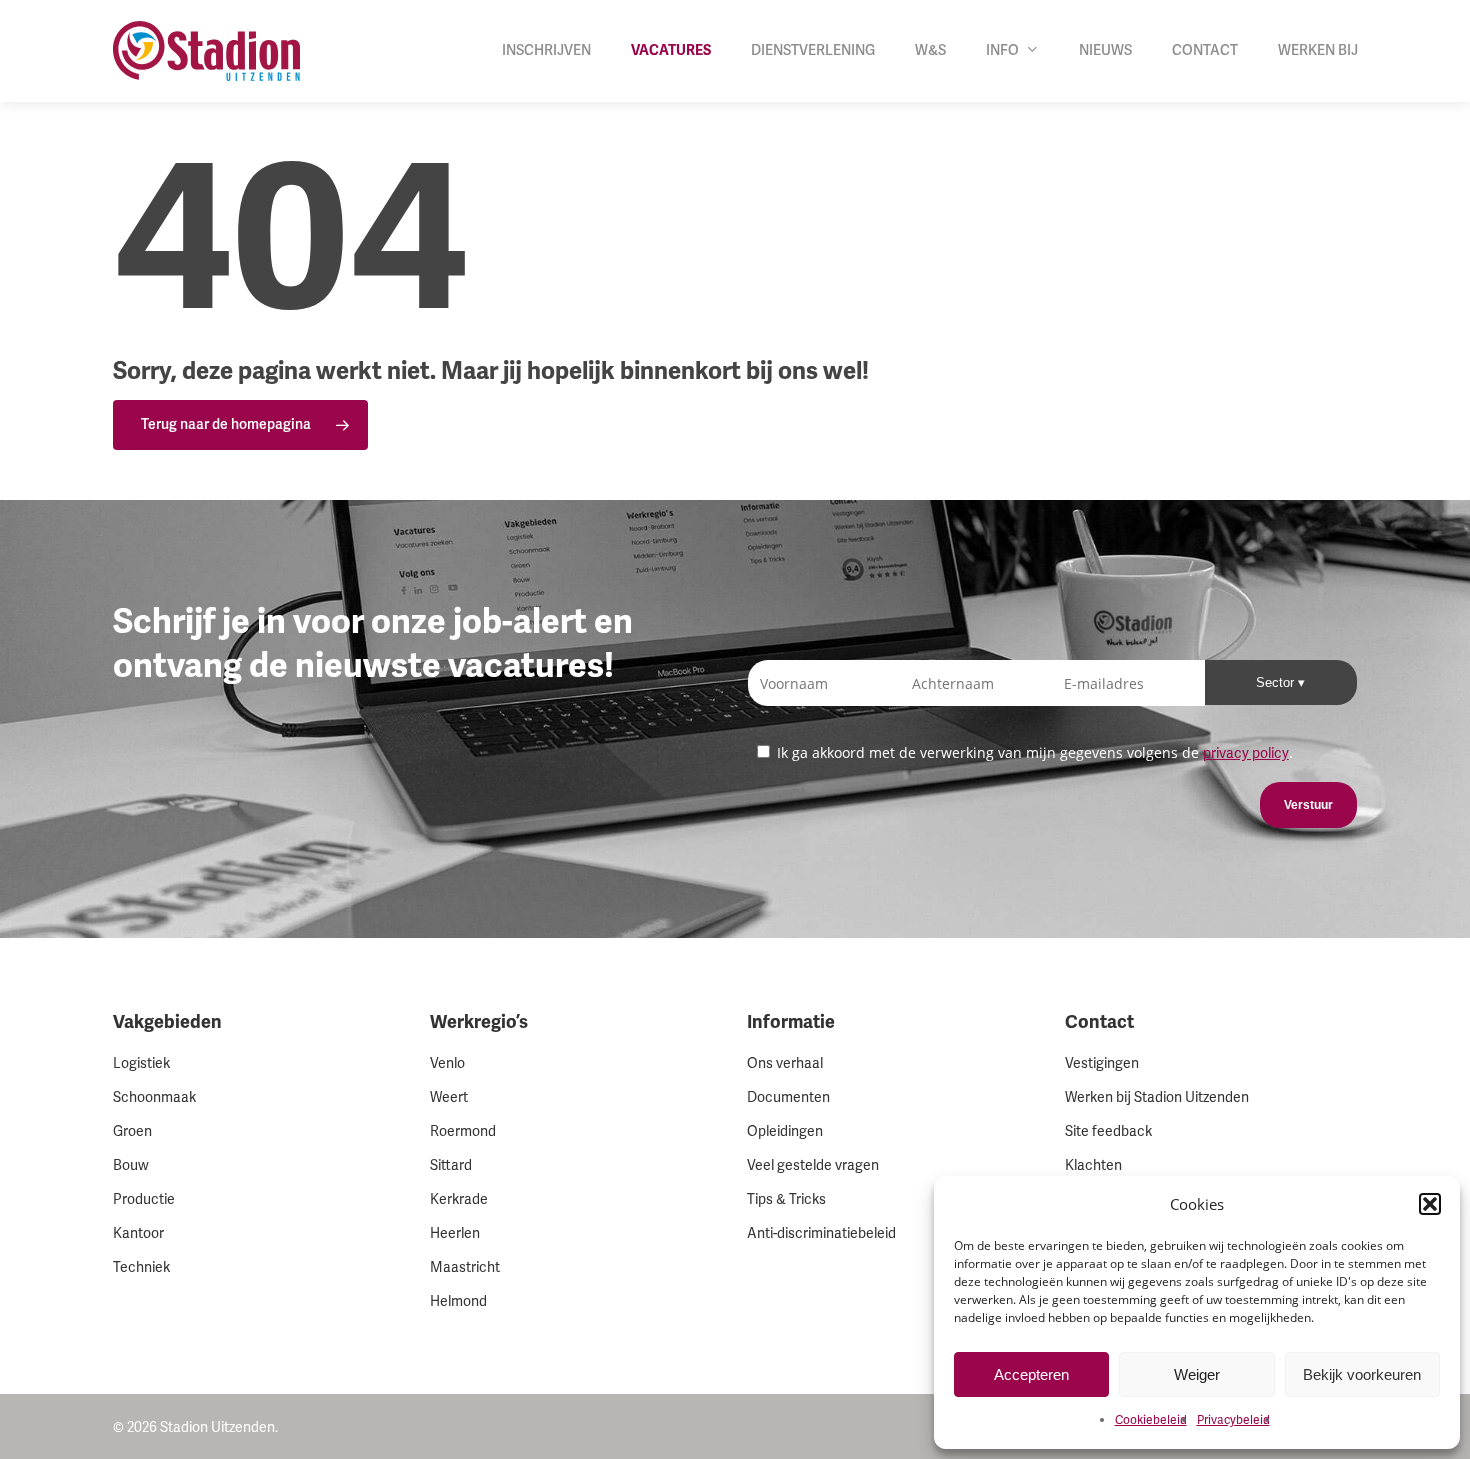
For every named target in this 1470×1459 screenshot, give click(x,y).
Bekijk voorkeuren (1362, 1374)
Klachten (1093, 1165)
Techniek (141, 1267)
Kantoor (138, 1233)
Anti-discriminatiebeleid (821, 1233)
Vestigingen (1102, 1063)
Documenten (788, 1097)
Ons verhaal (785, 1063)
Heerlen (455, 1233)
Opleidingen (785, 1131)
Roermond (463, 1131)
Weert (449, 1097)
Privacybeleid (1233, 1420)
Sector (1277, 682)
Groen (132, 1131)
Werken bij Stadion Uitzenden (1157, 1097)
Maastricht (465, 1267)
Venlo (447, 1063)
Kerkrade (459, 1199)
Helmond (458, 1301)
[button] (1430, 1204)
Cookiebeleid (1151, 1420)
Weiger (1197, 1374)
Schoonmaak (154, 1097)
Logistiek (141, 1063)
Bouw (131, 1165)
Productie (144, 1199)
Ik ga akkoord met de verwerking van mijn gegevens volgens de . (1033, 752)
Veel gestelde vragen (813, 1165)
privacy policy (1246, 753)
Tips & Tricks (786, 1199)
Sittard (451, 1165)
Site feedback (1108, 1131)
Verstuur (1308, 805)
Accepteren (1031, 1374)
